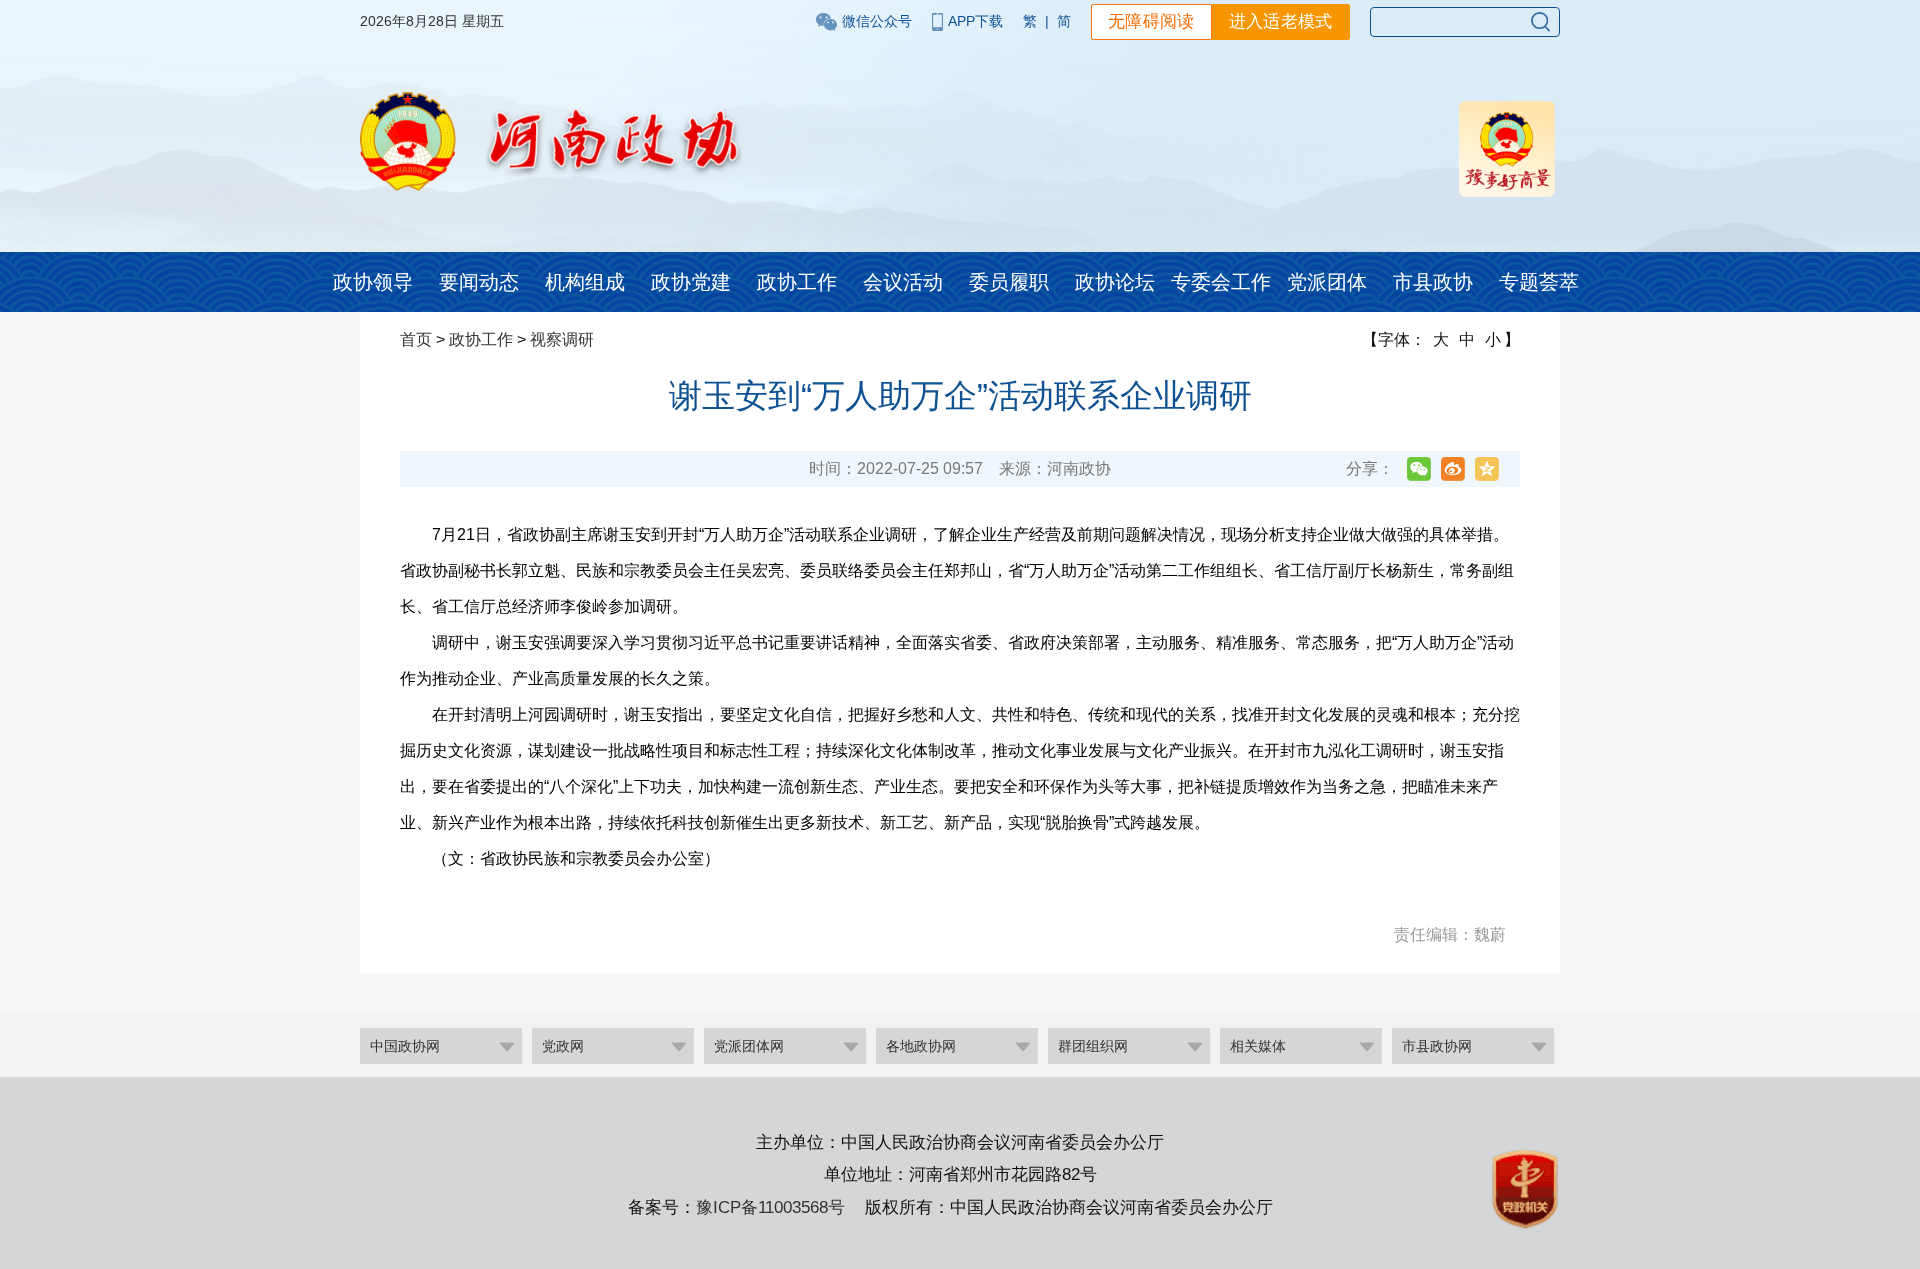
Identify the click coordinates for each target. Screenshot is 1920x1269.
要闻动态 (479, 282)
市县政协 (1433, 282)
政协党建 (691, 282)
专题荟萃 (1539, 282)
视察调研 (562, 339)
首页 (416, 339)
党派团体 (1327, 282)
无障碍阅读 (1151, 21)
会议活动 (903, 282)
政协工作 (797, 282)
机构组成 (585, 282)
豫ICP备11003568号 (770, 1207)
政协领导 (373, 282)
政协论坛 (1115, 282)
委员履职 (1009, 282)
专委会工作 (1221, 282)
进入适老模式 (1281, 21)
